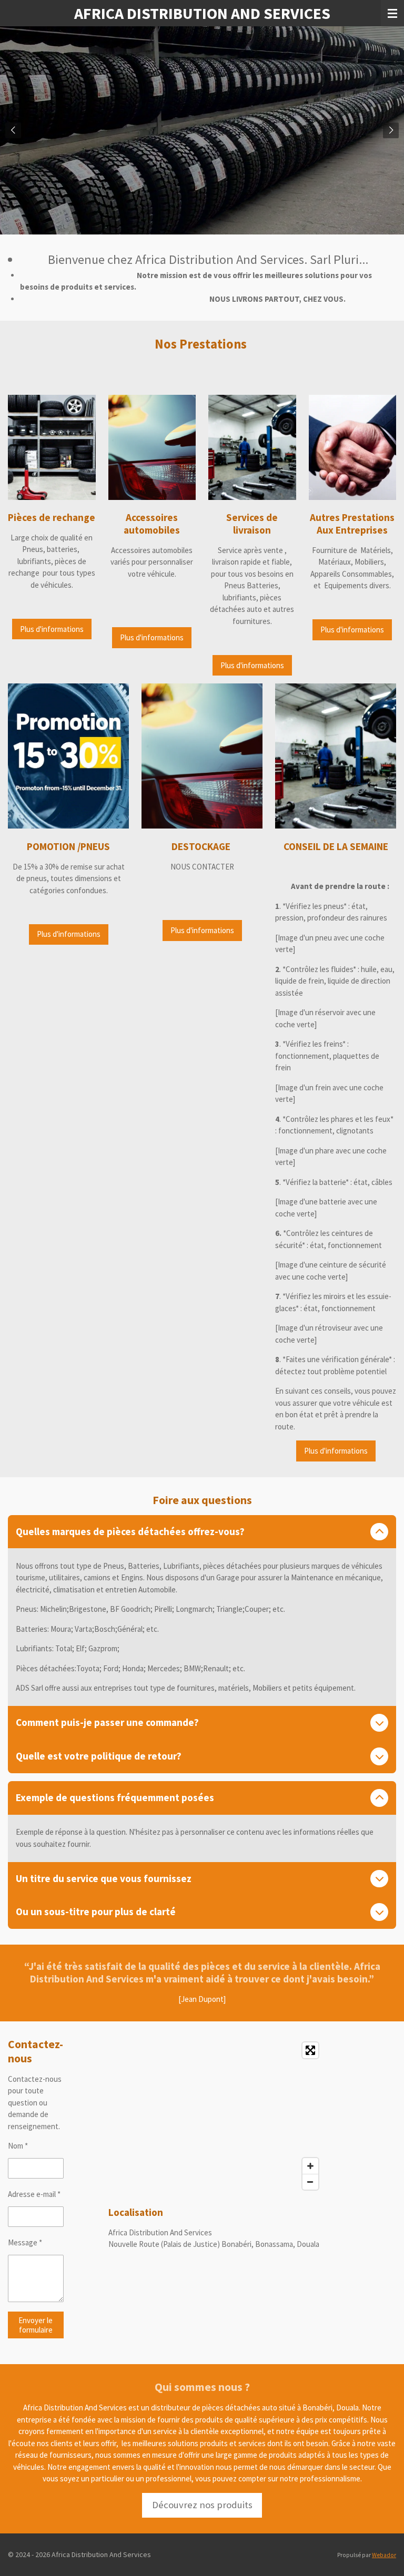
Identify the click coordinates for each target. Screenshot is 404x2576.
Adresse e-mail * (34, 2194)
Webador (384, 2555)
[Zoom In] (310, 2166)
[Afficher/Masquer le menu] (392, 13)
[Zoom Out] (310, 2182)
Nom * (18, 2146)
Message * (25, 2242)
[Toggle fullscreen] (310, 2050)
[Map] (216, 2116)
